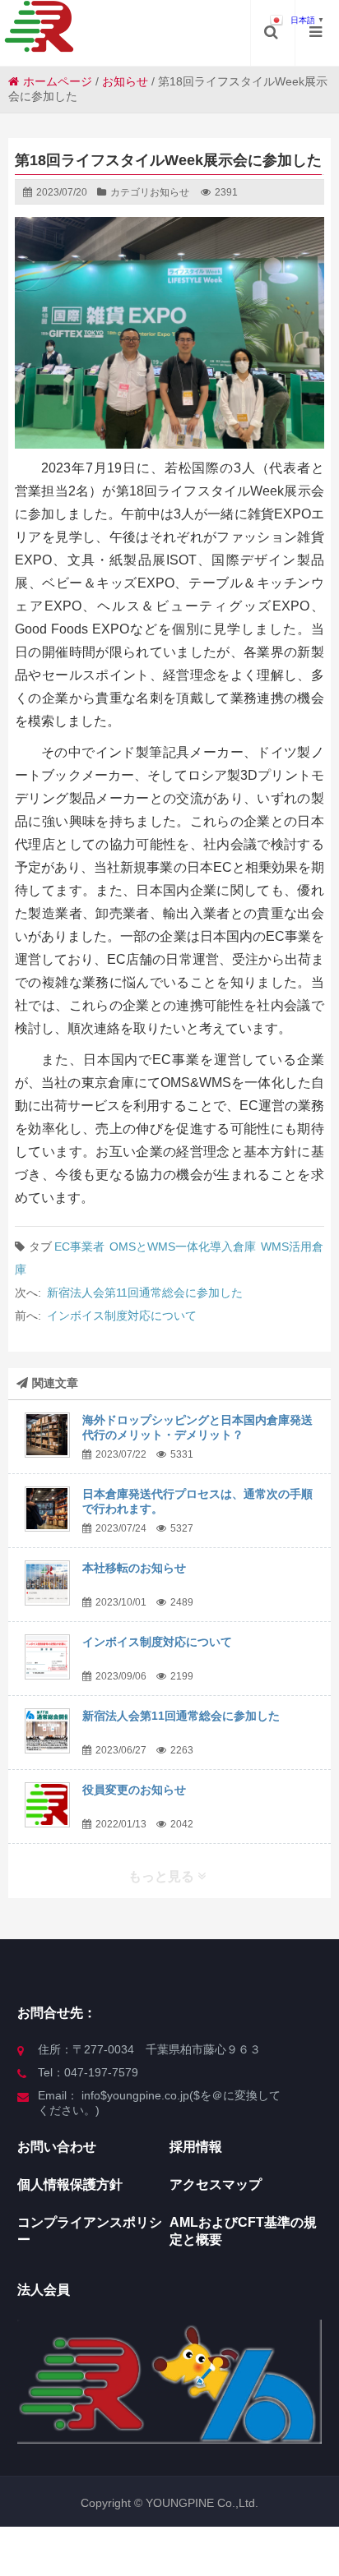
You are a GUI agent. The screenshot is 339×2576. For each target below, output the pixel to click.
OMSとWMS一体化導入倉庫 (183, 1247)
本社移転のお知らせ (134, 1568)
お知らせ (125, 81)
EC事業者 (79, 1247)
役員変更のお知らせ (134, 1790)
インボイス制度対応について (122, 1316)
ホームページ (58, 81)
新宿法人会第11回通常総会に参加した (145, 1293)
